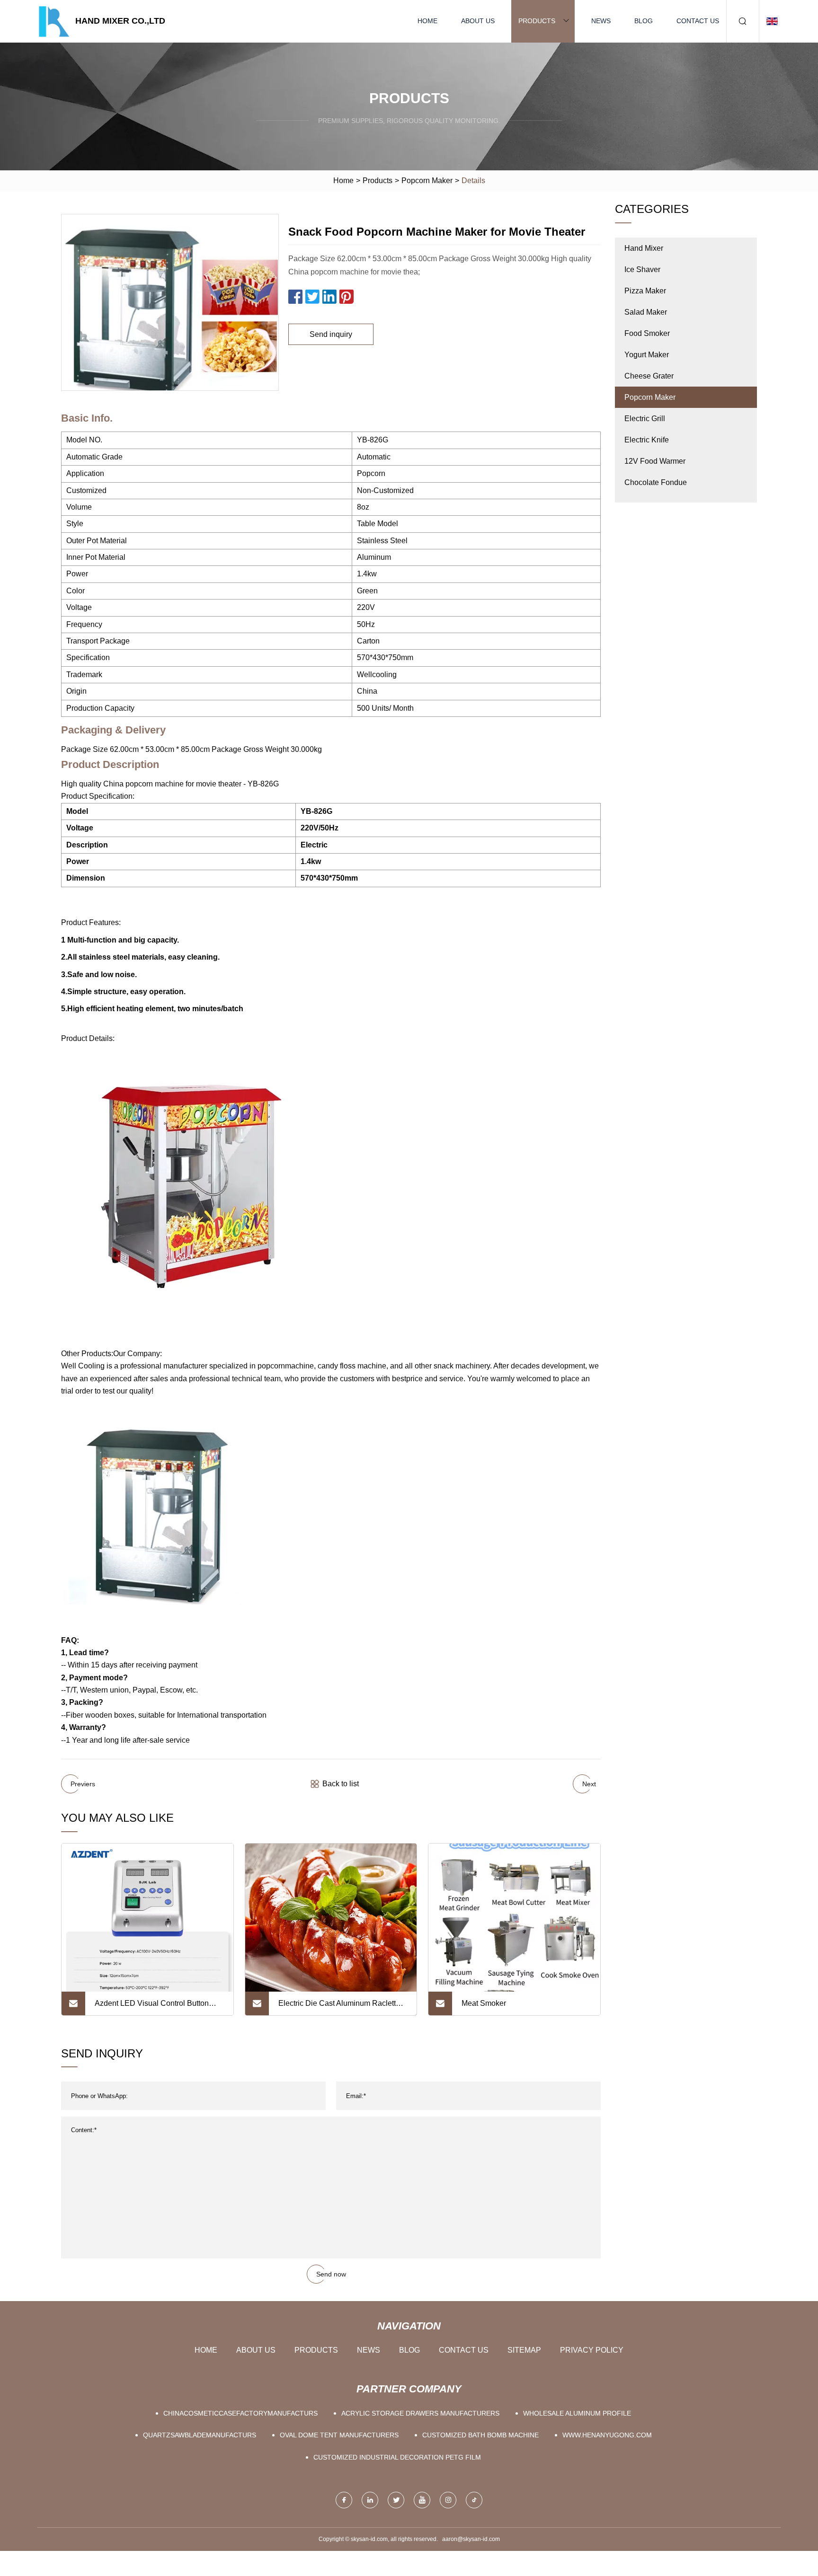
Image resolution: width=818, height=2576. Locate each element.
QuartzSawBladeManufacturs (200, 2435)
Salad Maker (646, 312)
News (601, 21)
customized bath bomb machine (480, 2435)
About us (478, 21)
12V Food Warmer (655, 461)
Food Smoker (647, 333)
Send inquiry (331, 334)
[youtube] (422, 2500)
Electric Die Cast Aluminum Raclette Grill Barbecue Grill (339, 2007)
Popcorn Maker (427, 181)
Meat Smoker (484, 2003)
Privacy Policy (592, 2350)
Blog (644, 21)
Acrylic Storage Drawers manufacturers (420, 2413)
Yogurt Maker (647, 355)
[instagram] (448, 2500)
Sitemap (524, 2350)
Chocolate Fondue (656, 482)
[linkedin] (370, 2500)
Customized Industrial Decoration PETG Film (397, 2457)
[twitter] (396, 2500)
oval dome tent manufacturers (339, 2435)
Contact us (698, 21)
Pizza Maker (645, 291)
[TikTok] (474, 2500)
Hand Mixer (644, 248)
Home (427, 21)
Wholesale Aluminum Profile (577, 2413)
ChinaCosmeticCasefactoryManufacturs (240, 2413)
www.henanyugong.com (607, 2435)
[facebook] (344, 2500)
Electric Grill (645, 419)
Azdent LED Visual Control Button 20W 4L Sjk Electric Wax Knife (152, 2007)
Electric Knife (647, 440)
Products (537, 21)
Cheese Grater (649, 376)
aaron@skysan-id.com (471, 2539)
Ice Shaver (642, 269)
